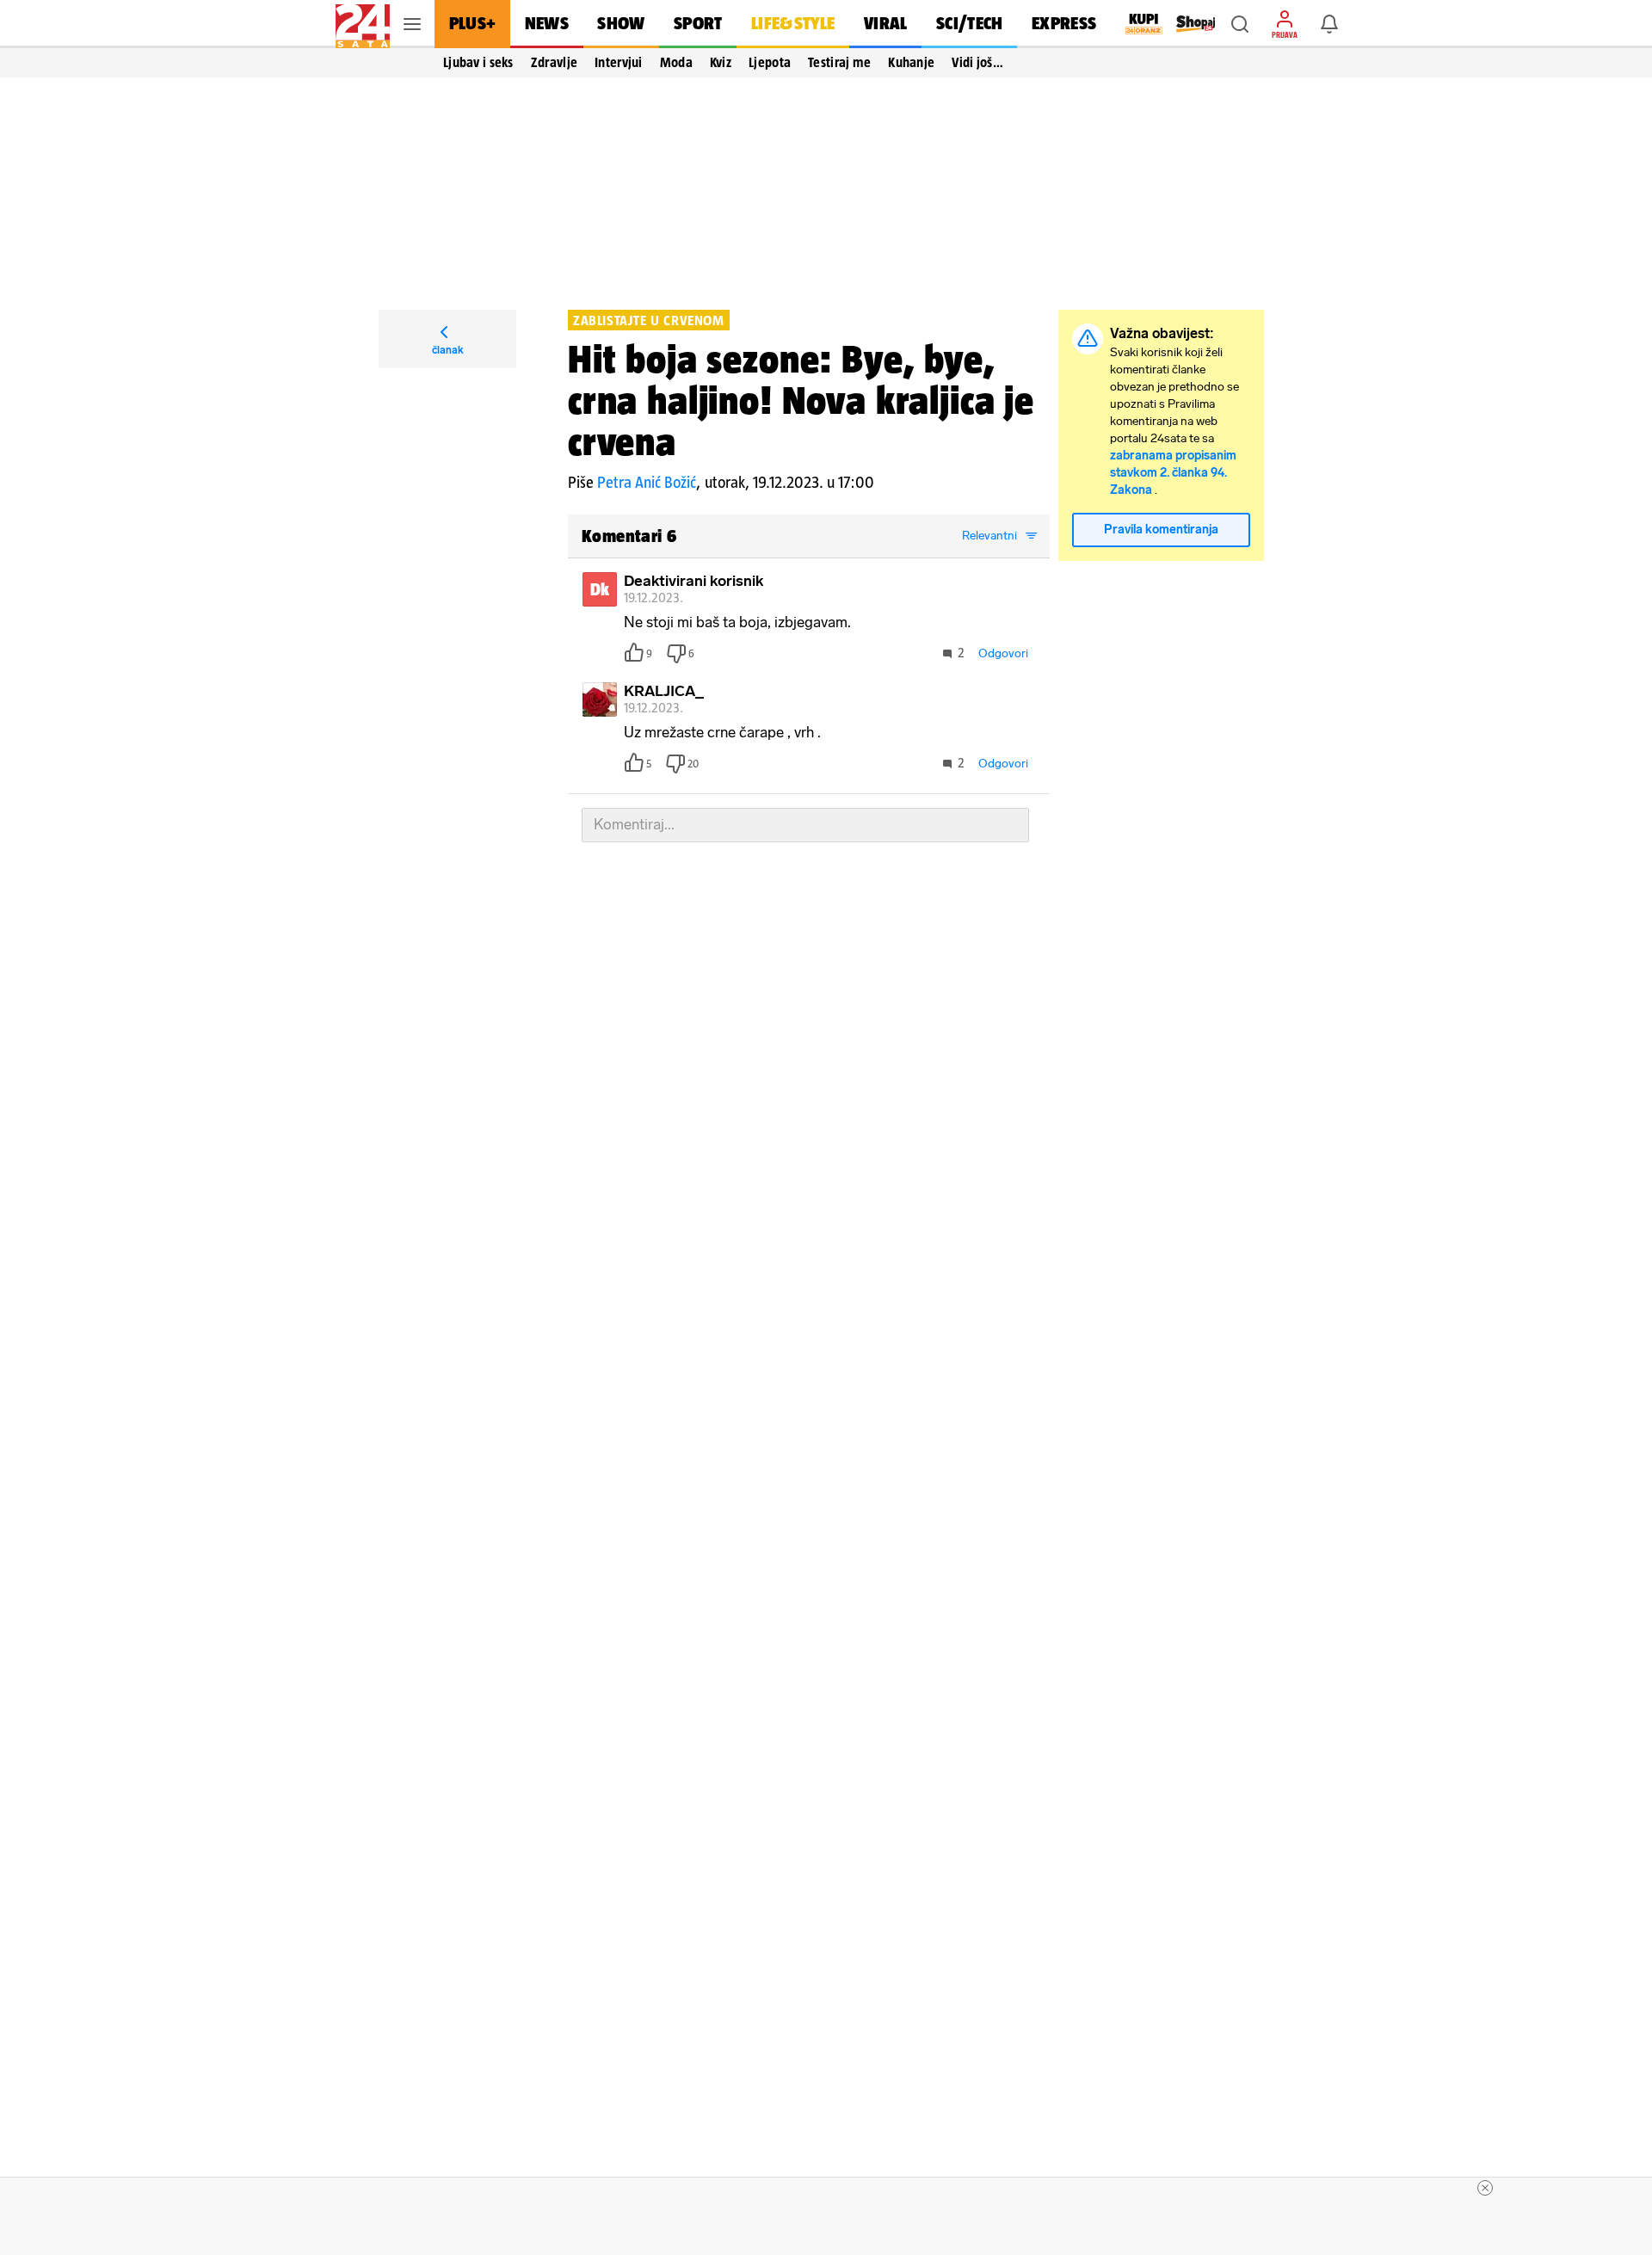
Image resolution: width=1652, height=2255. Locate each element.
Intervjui (619, 62)
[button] (1240, 24)
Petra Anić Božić (647, 482)
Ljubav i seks (478, 62)
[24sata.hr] (363, 24)
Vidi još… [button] (977, 62)
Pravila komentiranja (1161, 530)
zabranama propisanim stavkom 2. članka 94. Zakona (1173, 473)
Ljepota (770, 62)
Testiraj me (839, 62)
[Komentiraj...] (805, 825)
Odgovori (1003, 653)
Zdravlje (554, 62)
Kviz (721, 62)
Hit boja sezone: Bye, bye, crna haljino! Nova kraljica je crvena (801, 400)
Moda (676, 62)
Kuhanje (911, 62)
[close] (1485, 2188)
